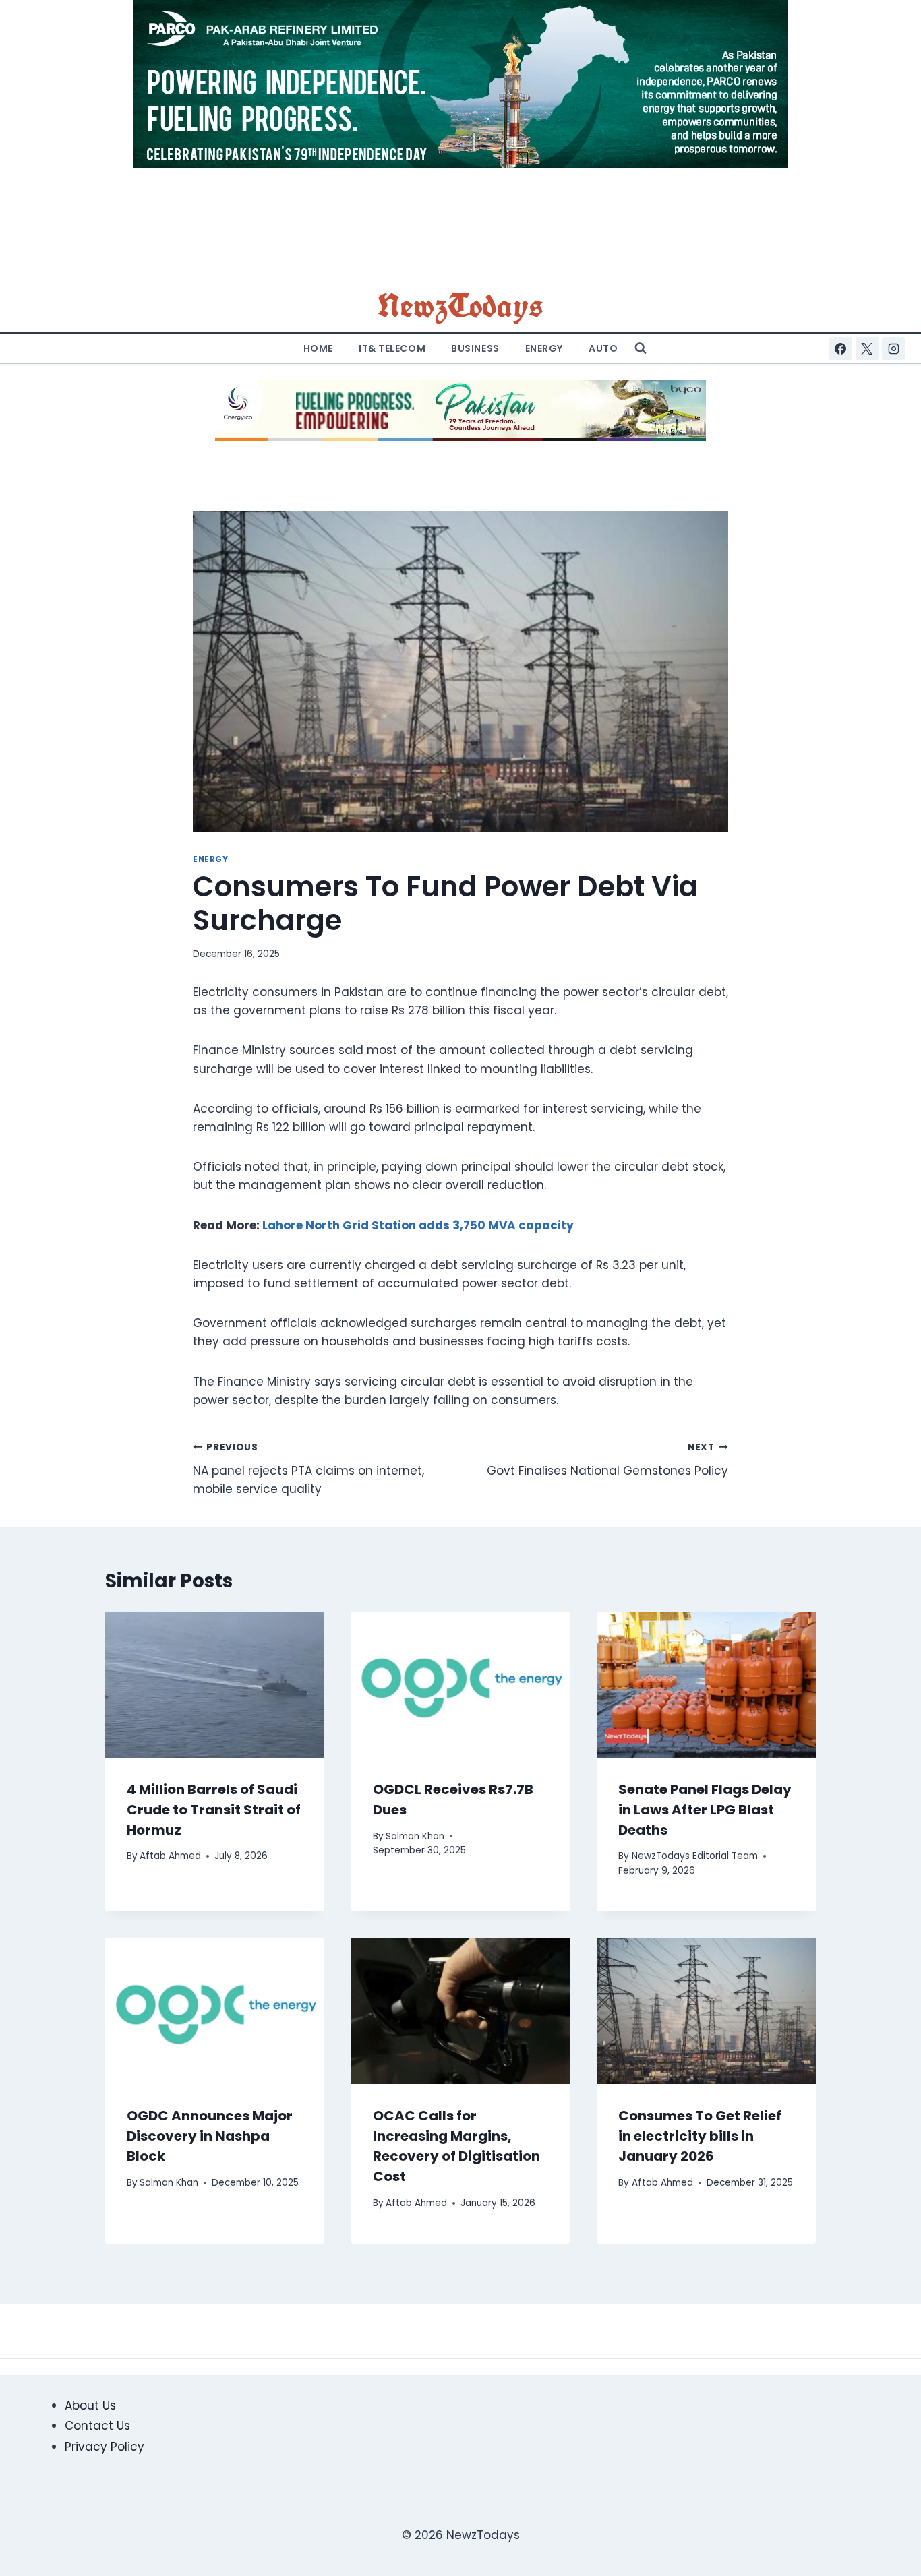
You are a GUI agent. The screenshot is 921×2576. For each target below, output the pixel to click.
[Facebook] (841, 348)
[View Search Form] (641, 348)
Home (318, 348)
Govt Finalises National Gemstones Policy (607, 1460)
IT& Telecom (392, 348)
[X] (867, 348)
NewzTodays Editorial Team (695, 1856)
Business (475, 348)
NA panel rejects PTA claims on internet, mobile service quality (308, 1469)
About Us (90, 2405)
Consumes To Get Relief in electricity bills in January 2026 (700, 2136)
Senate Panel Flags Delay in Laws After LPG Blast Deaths (705, 1810)
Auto (603, 348)
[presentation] (215, 1684)
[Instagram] (893, 348)
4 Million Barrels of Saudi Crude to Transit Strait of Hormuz (214, 1810)
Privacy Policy (105, 2447)
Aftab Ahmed (170, 1856)
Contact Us (97, 2426)
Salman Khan (415, 1836)
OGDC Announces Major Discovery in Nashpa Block (210, 2136)
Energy (544, 348)
